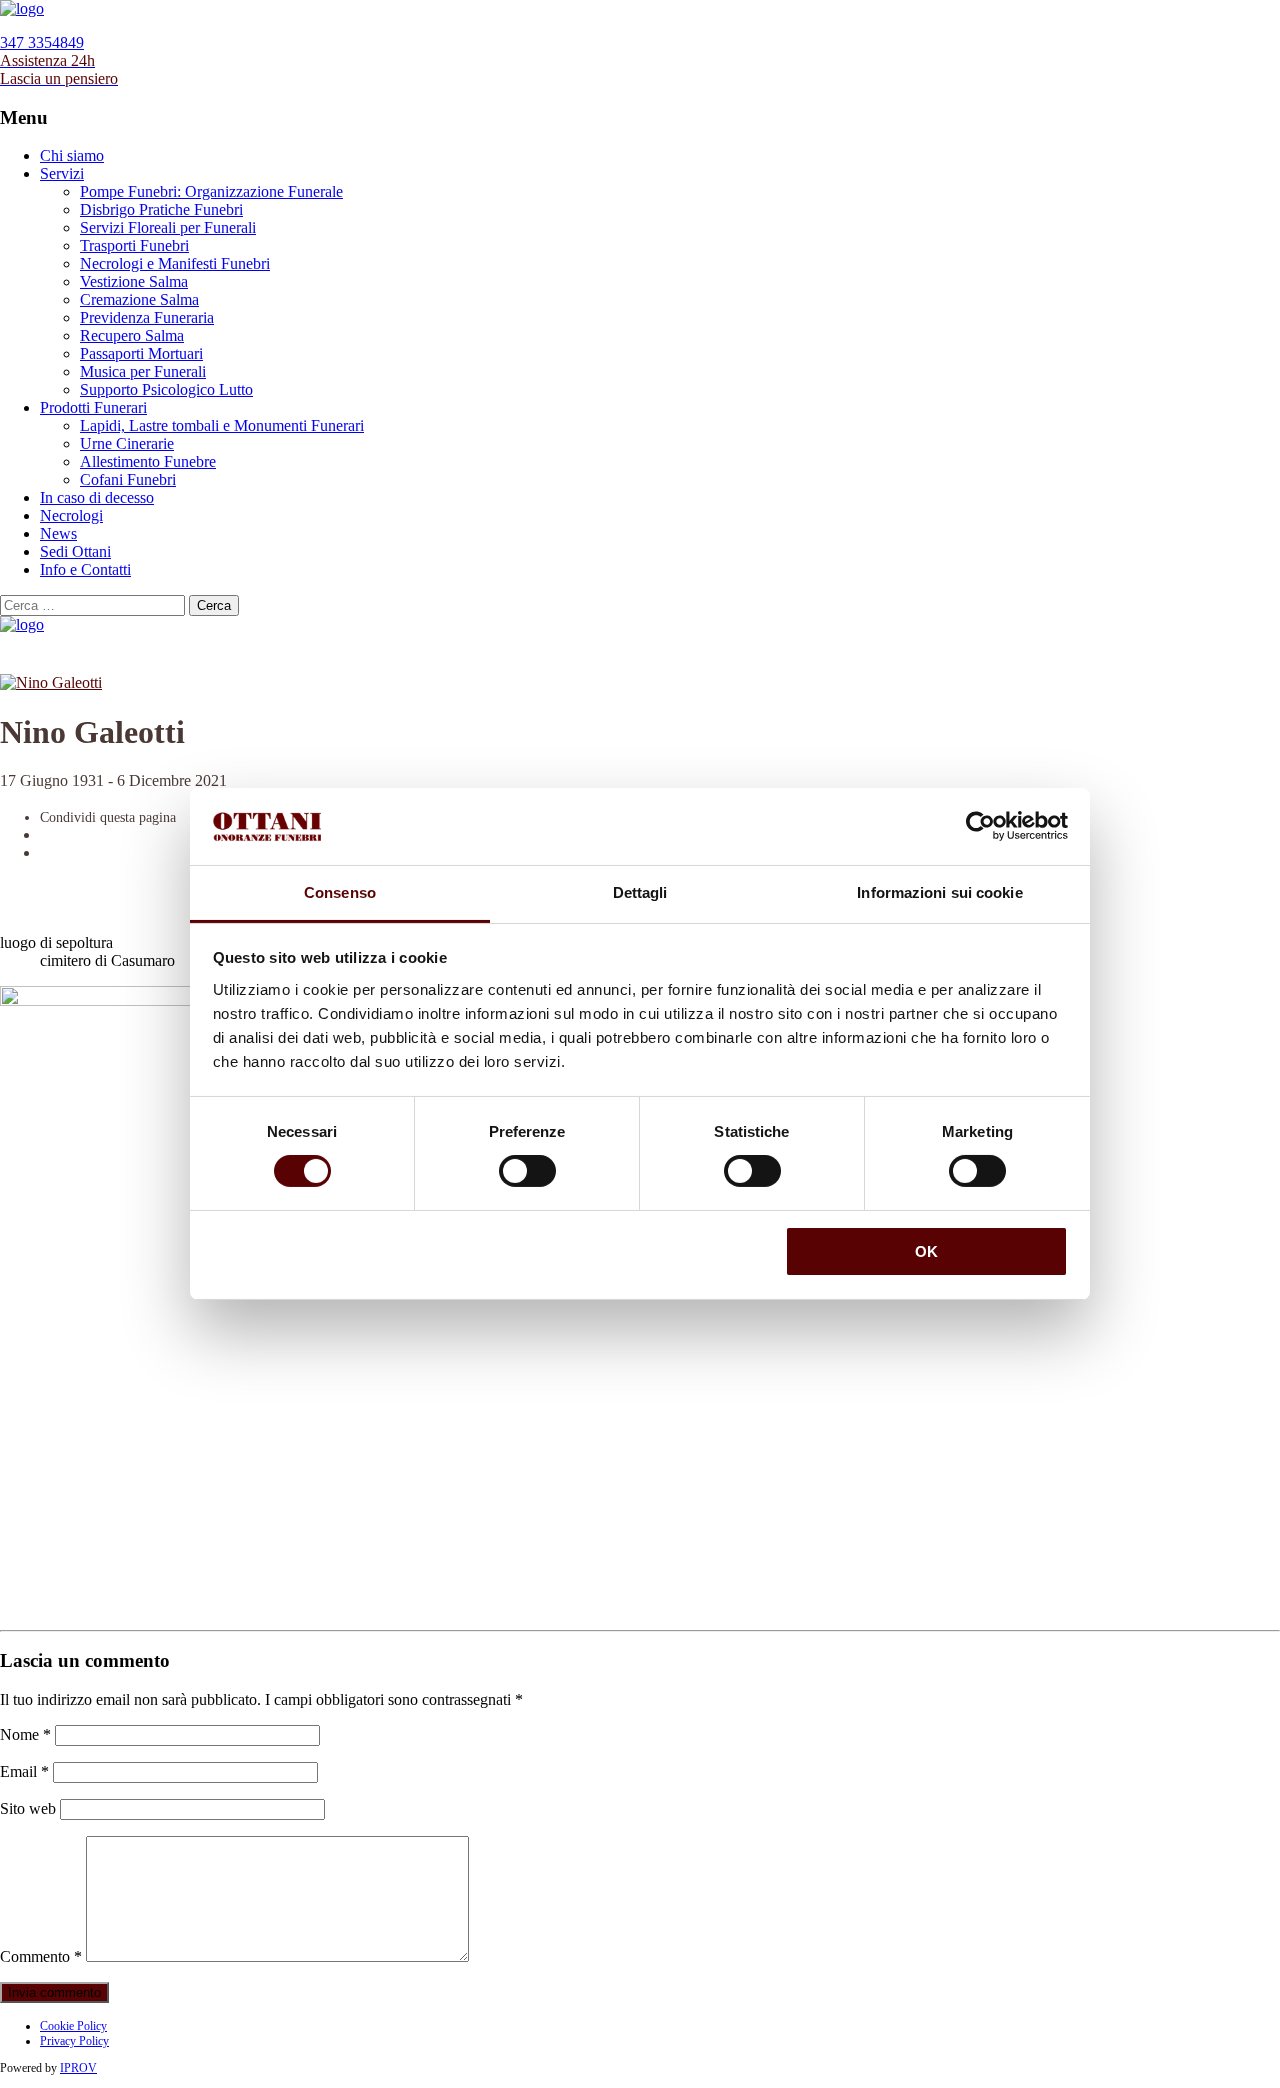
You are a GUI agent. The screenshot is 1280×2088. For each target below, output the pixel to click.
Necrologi (71, 515)
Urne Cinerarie (127, 443)
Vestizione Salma (134, 281)
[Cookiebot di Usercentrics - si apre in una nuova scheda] (980, 826)
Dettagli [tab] (640, 892)
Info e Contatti (85, 569)
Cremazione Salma (139, 299)
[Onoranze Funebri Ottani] (22, 8)
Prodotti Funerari (93, 407)
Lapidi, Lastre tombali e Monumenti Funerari (222, 425)
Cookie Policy (73, 2026)
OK (926, 1251)
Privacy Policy (74, 2041)
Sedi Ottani (75, 551)
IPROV (78, 2068)
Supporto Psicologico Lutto (166, 389)
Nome (25, 1734)
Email (24, 1771)
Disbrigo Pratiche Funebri (161, 209)
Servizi (62, 173)
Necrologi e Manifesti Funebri (175, 263)
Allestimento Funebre (148, 461)
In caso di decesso (97, 497)
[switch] (527, 1171)
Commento (41, 1956)
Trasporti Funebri (134, 245)
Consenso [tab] (340, 892)
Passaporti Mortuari (141, 353)
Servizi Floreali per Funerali (168, 227)
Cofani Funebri (128, 479)
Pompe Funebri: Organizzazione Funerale (211, 191)
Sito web (28, 1808)
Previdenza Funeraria (147, 317)
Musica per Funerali (143, 371)
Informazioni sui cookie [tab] (939, 892)
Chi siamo (72, 155)
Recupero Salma (132, 335)
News (58, 533)
